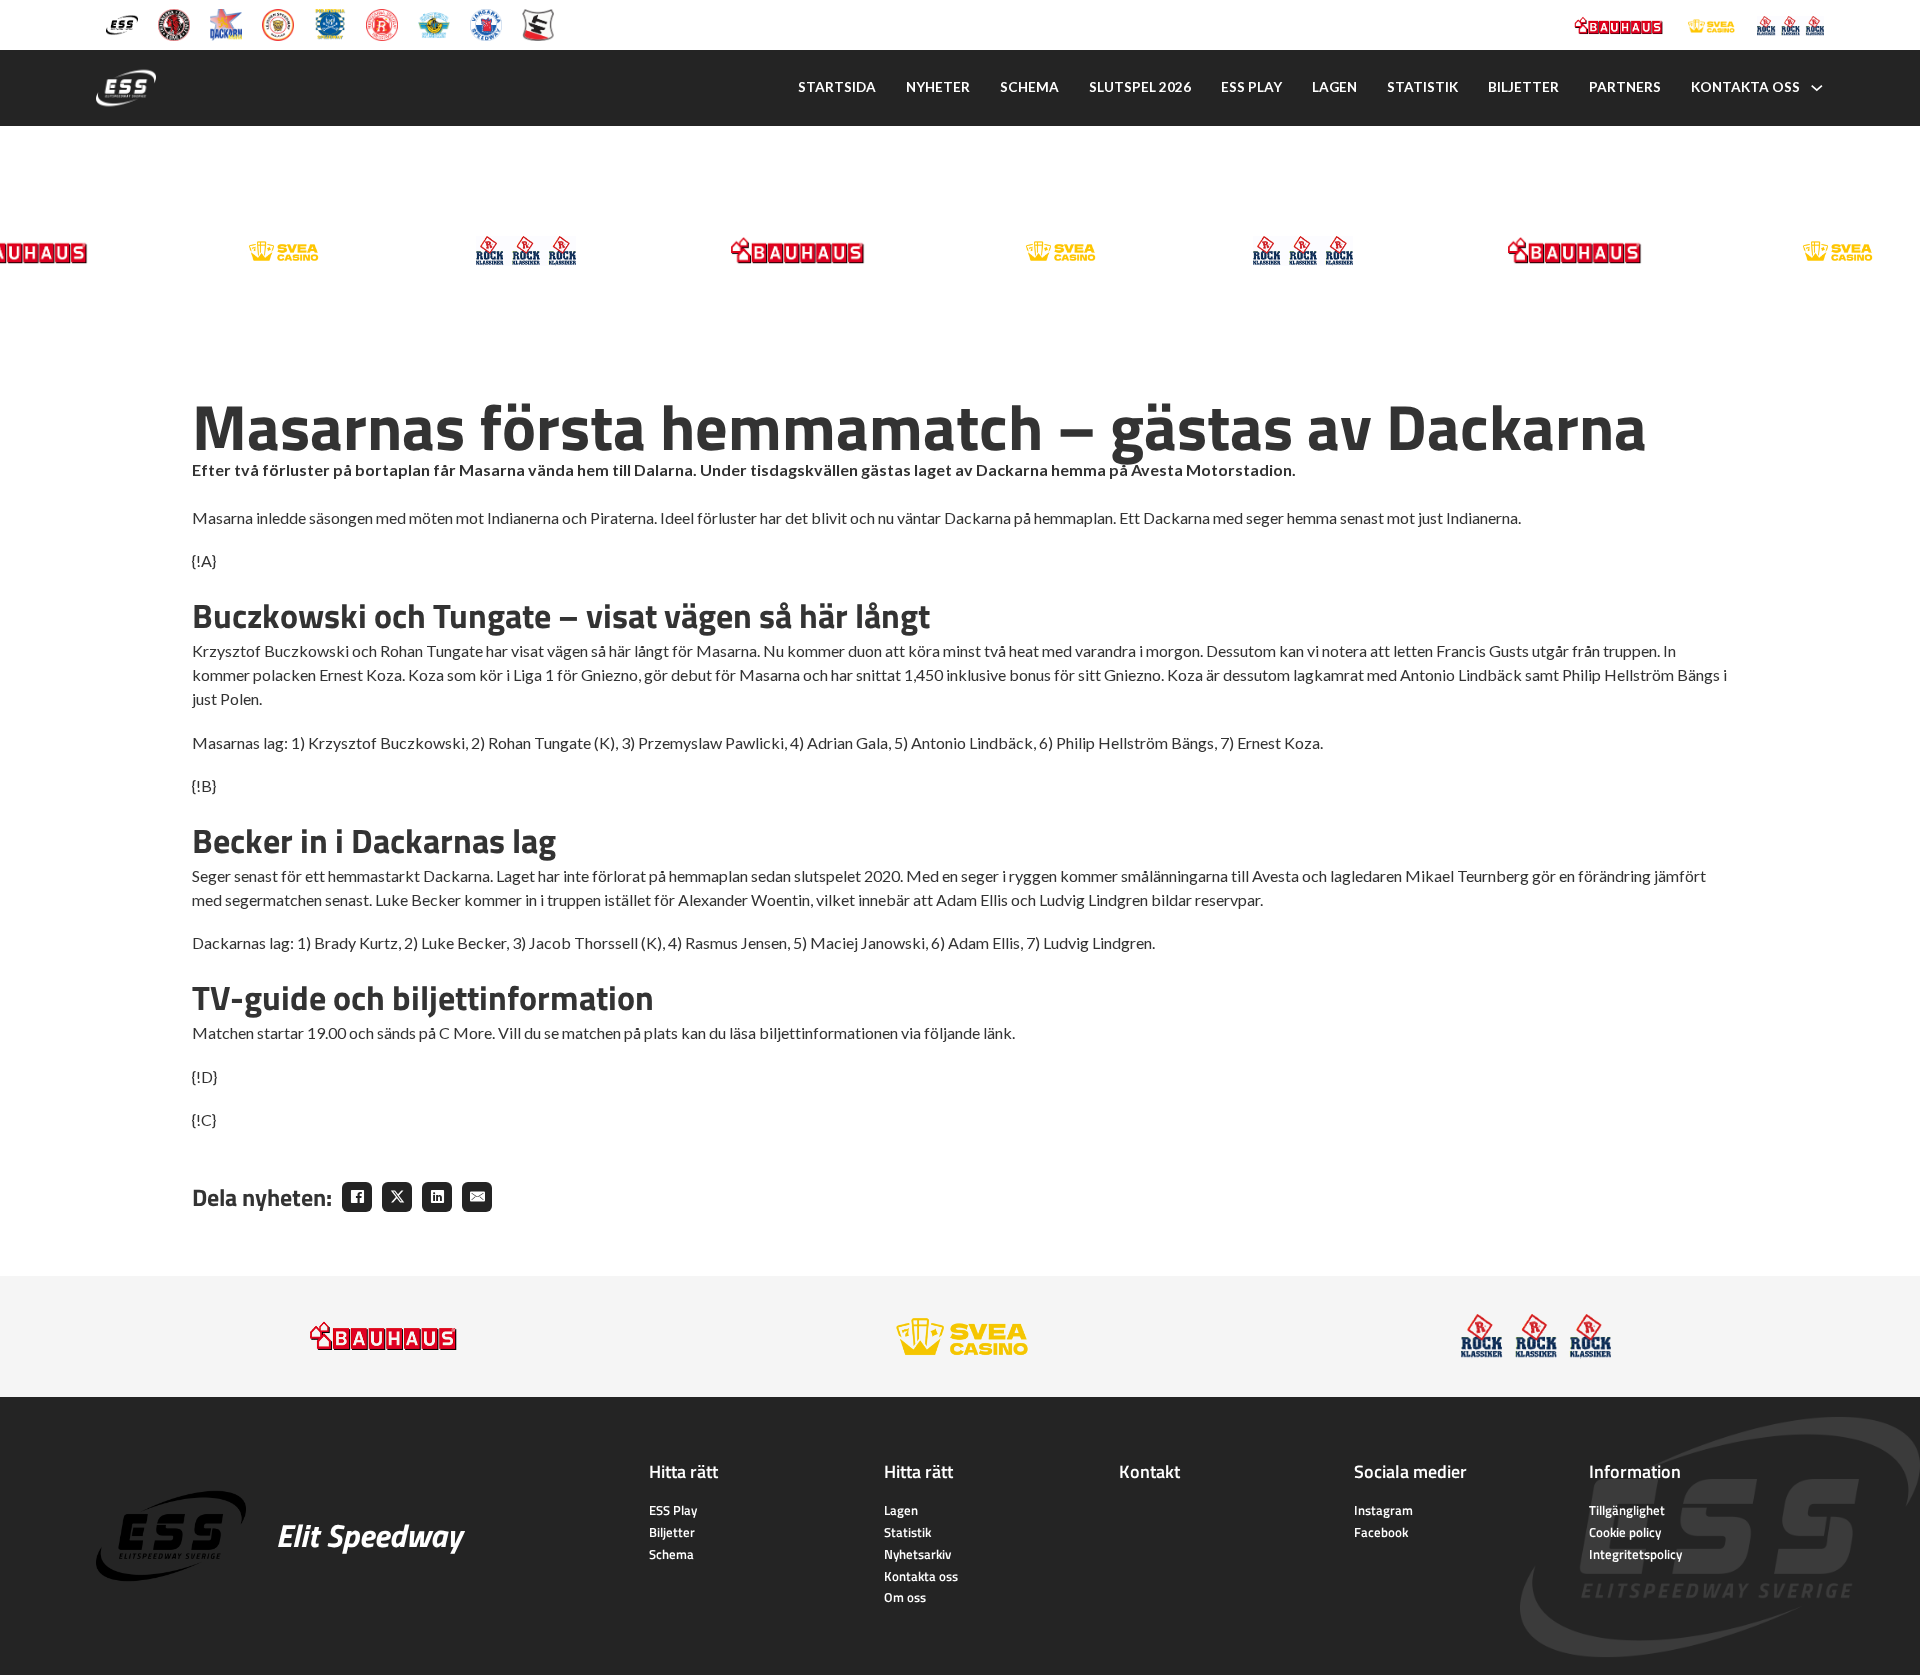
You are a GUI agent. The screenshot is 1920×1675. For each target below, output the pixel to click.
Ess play (1251, 87)
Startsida (837, 87)
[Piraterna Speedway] (330, 23)
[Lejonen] (278, 23)
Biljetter (1523, 87)
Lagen (1334, 87)
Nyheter (938, 87)
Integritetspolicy (1635, 1554)
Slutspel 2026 (1140, 87)
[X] (397, 1197)
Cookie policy (1625, 1532)
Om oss (905, 1597)
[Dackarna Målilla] (226, 23)
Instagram (1383, 1510)
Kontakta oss (1745, 87)
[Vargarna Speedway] (486, 23)
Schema (1029, 87)
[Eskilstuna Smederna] (538, 23)
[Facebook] (357, 1197)
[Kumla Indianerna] (174, 23)
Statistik (1422, 87)
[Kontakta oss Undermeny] (1817, 88)
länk (997, 1032)
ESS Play (673, 1510)
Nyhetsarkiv (917, 1554)
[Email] (477, 1197)
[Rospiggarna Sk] (382, 23)
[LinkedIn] (437, 1197)
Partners (1625, 87)
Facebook (1381, 1532)
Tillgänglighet (1627, 1510)
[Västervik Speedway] (434, 23)
